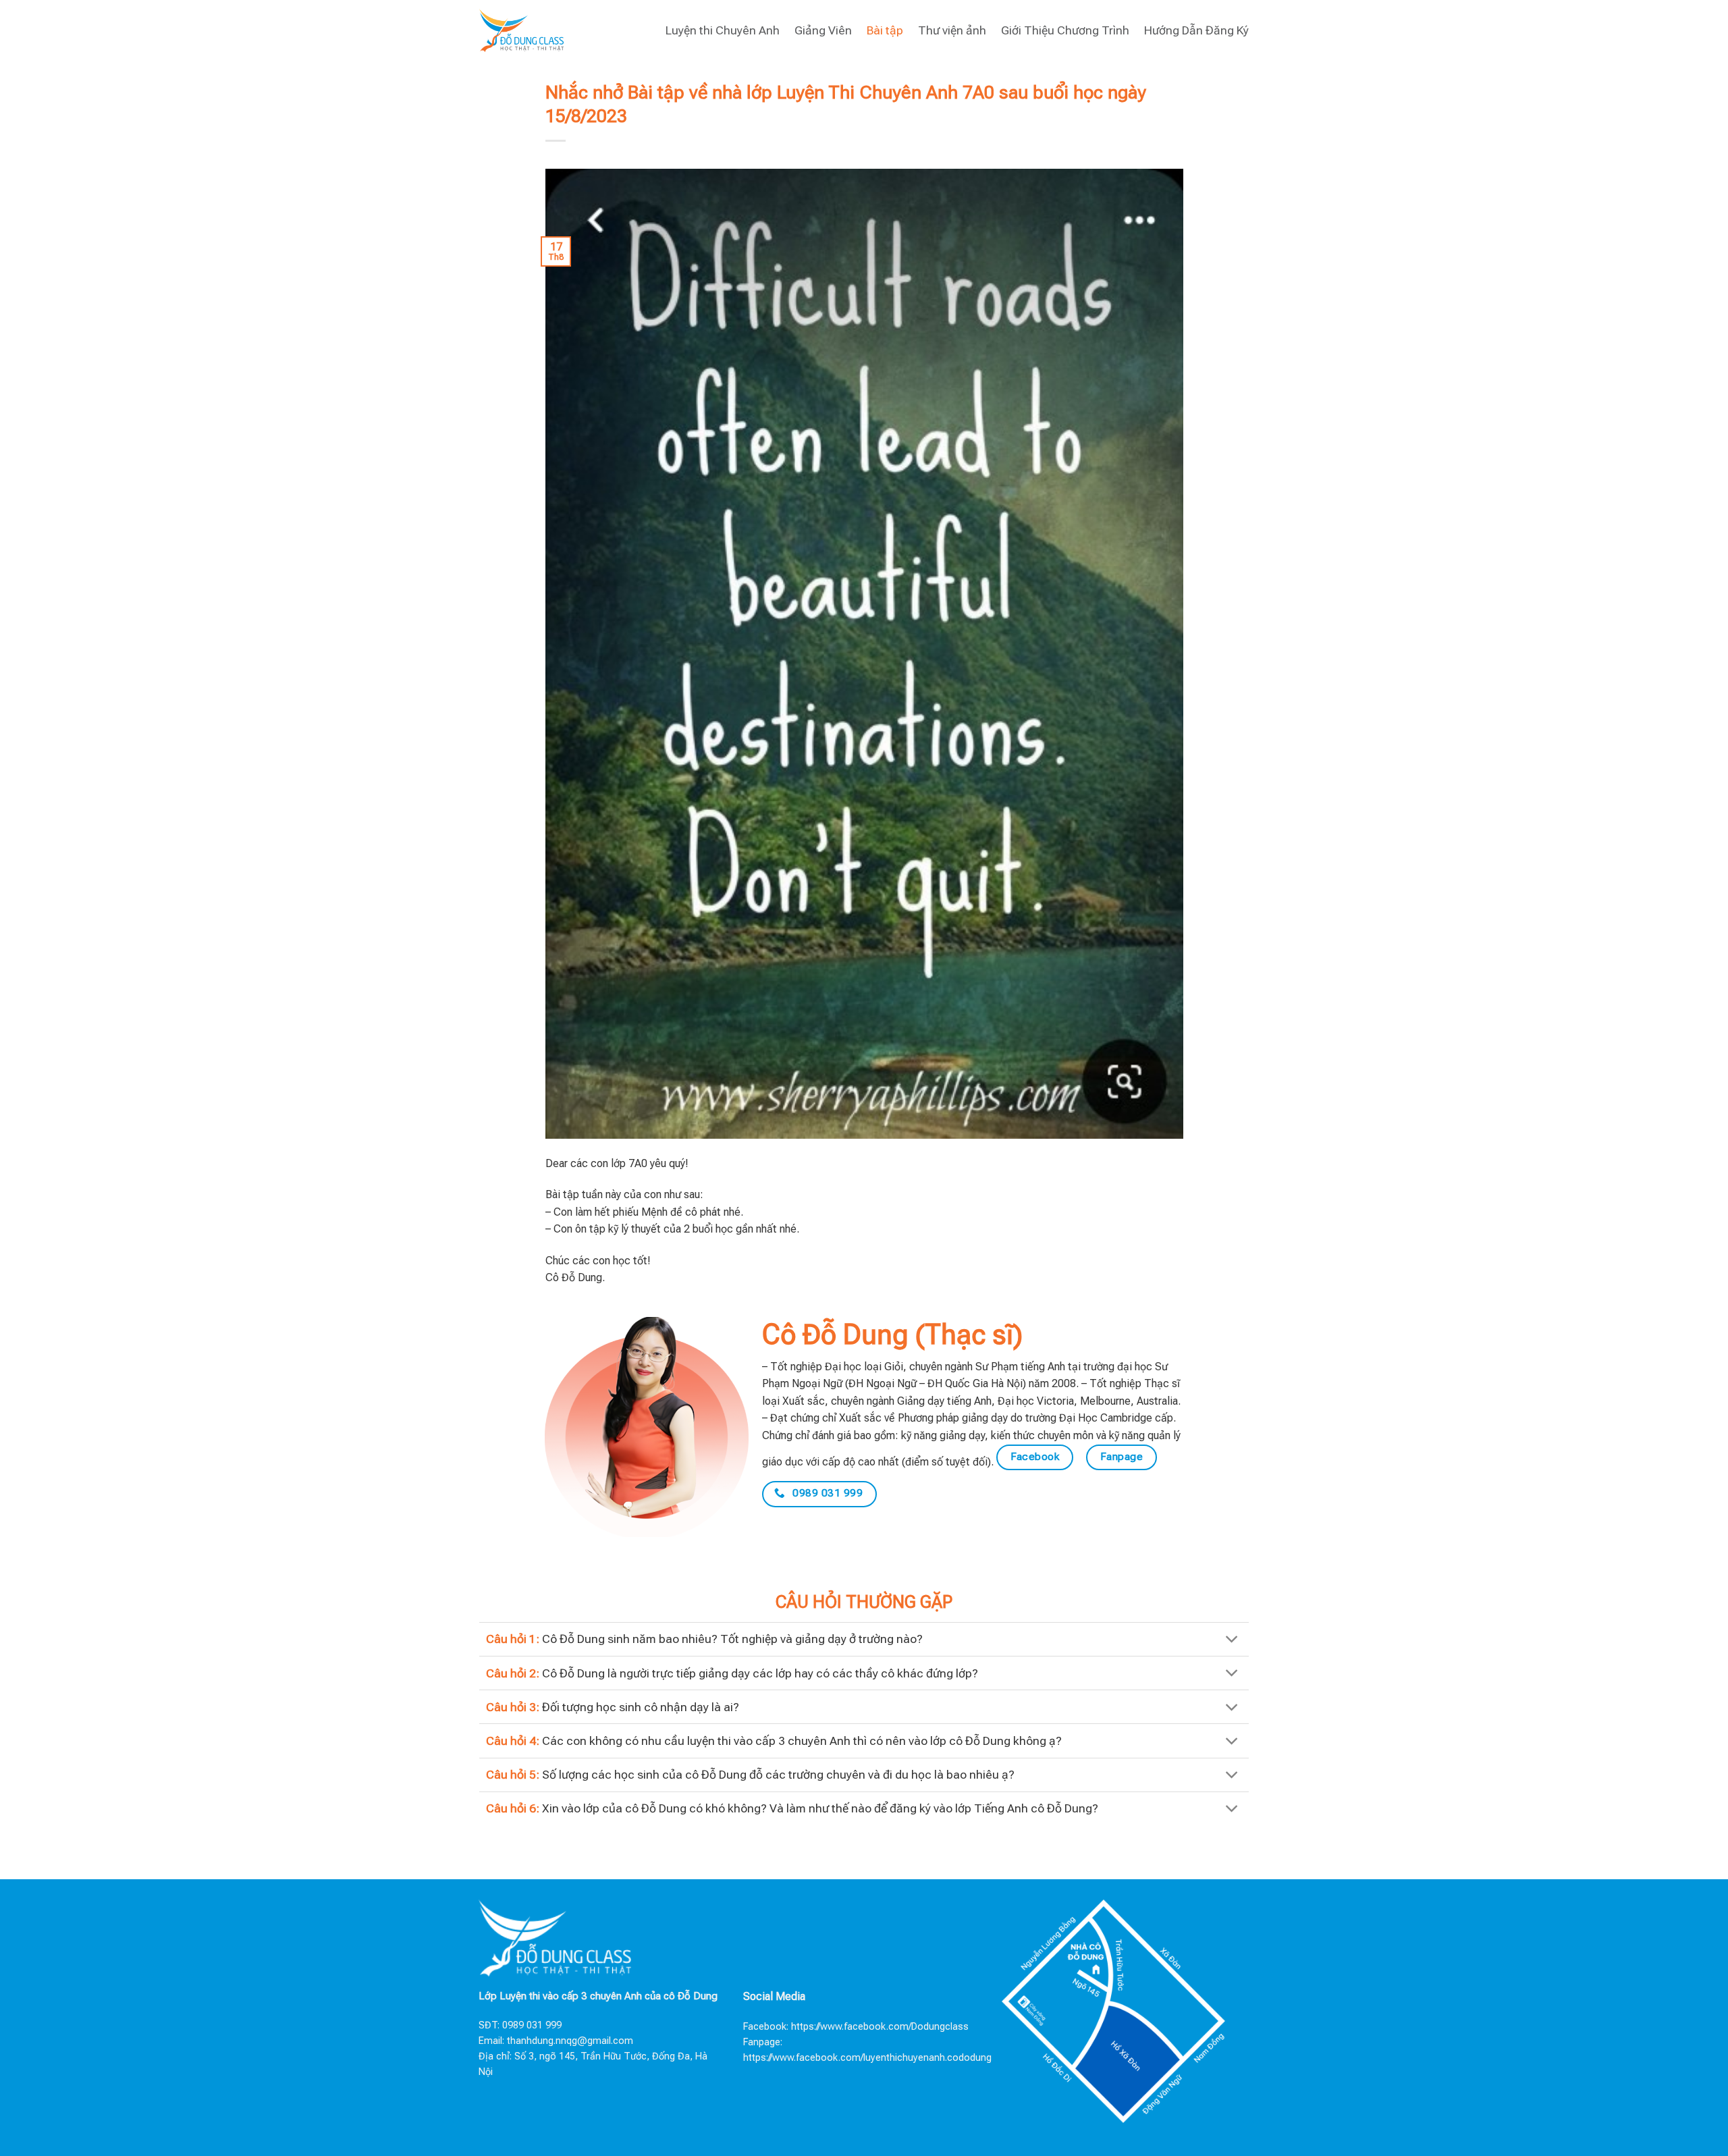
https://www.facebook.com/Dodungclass (880, 2027)
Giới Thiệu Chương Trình (1065, 30)
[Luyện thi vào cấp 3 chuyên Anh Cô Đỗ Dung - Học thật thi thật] (521, 30)
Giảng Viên (823, 30)
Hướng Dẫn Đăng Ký (1196, 30)
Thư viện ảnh (952, 30)
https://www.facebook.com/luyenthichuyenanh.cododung (867, 2058)
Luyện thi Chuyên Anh (723, 30)
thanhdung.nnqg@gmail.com (570, 2041)
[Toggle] (1232, 1641)
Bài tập (885, 30)
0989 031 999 (532, 2025)
